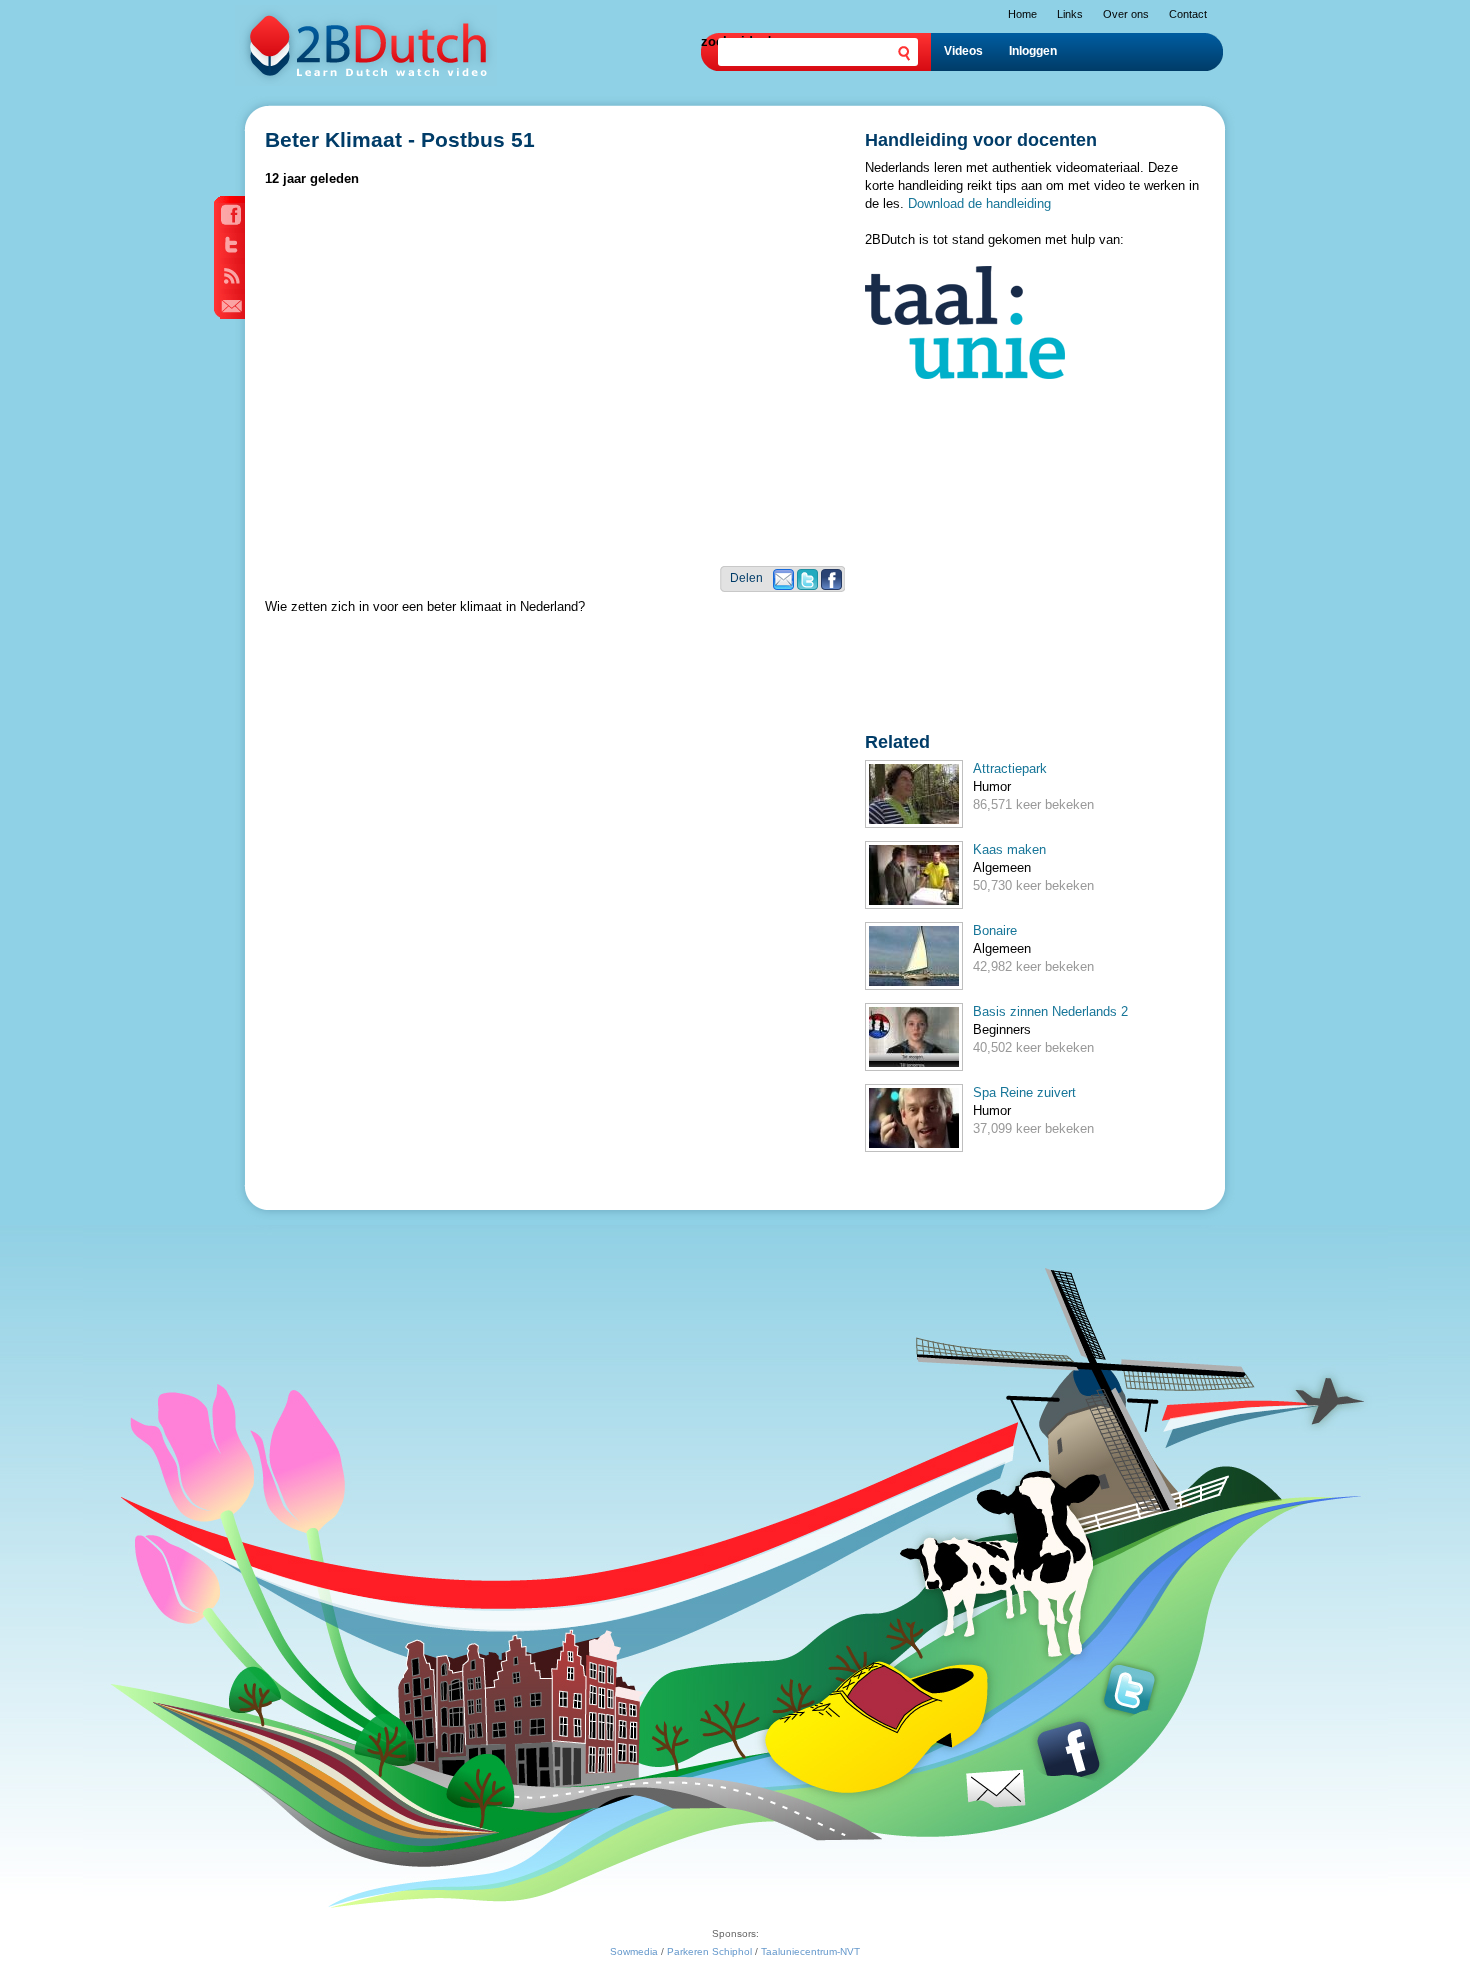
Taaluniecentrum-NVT (810, 1951)
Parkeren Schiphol (709, 1951)
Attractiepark (1010, 768)
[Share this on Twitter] (807, 585)
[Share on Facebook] (831, 585)
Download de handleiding (979, 203)
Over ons (1126, 14)
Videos (963, 51)
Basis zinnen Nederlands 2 (1050, 1011)
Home (1022, 14)
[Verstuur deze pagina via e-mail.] (783, 585)
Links (1070, 14)
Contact (1188, 14)
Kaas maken (1009, 849)
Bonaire (995, 930)
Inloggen (1033, 51)
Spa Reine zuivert (1024, 1092)
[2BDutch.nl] (366, 81)
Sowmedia (634, 1951)
